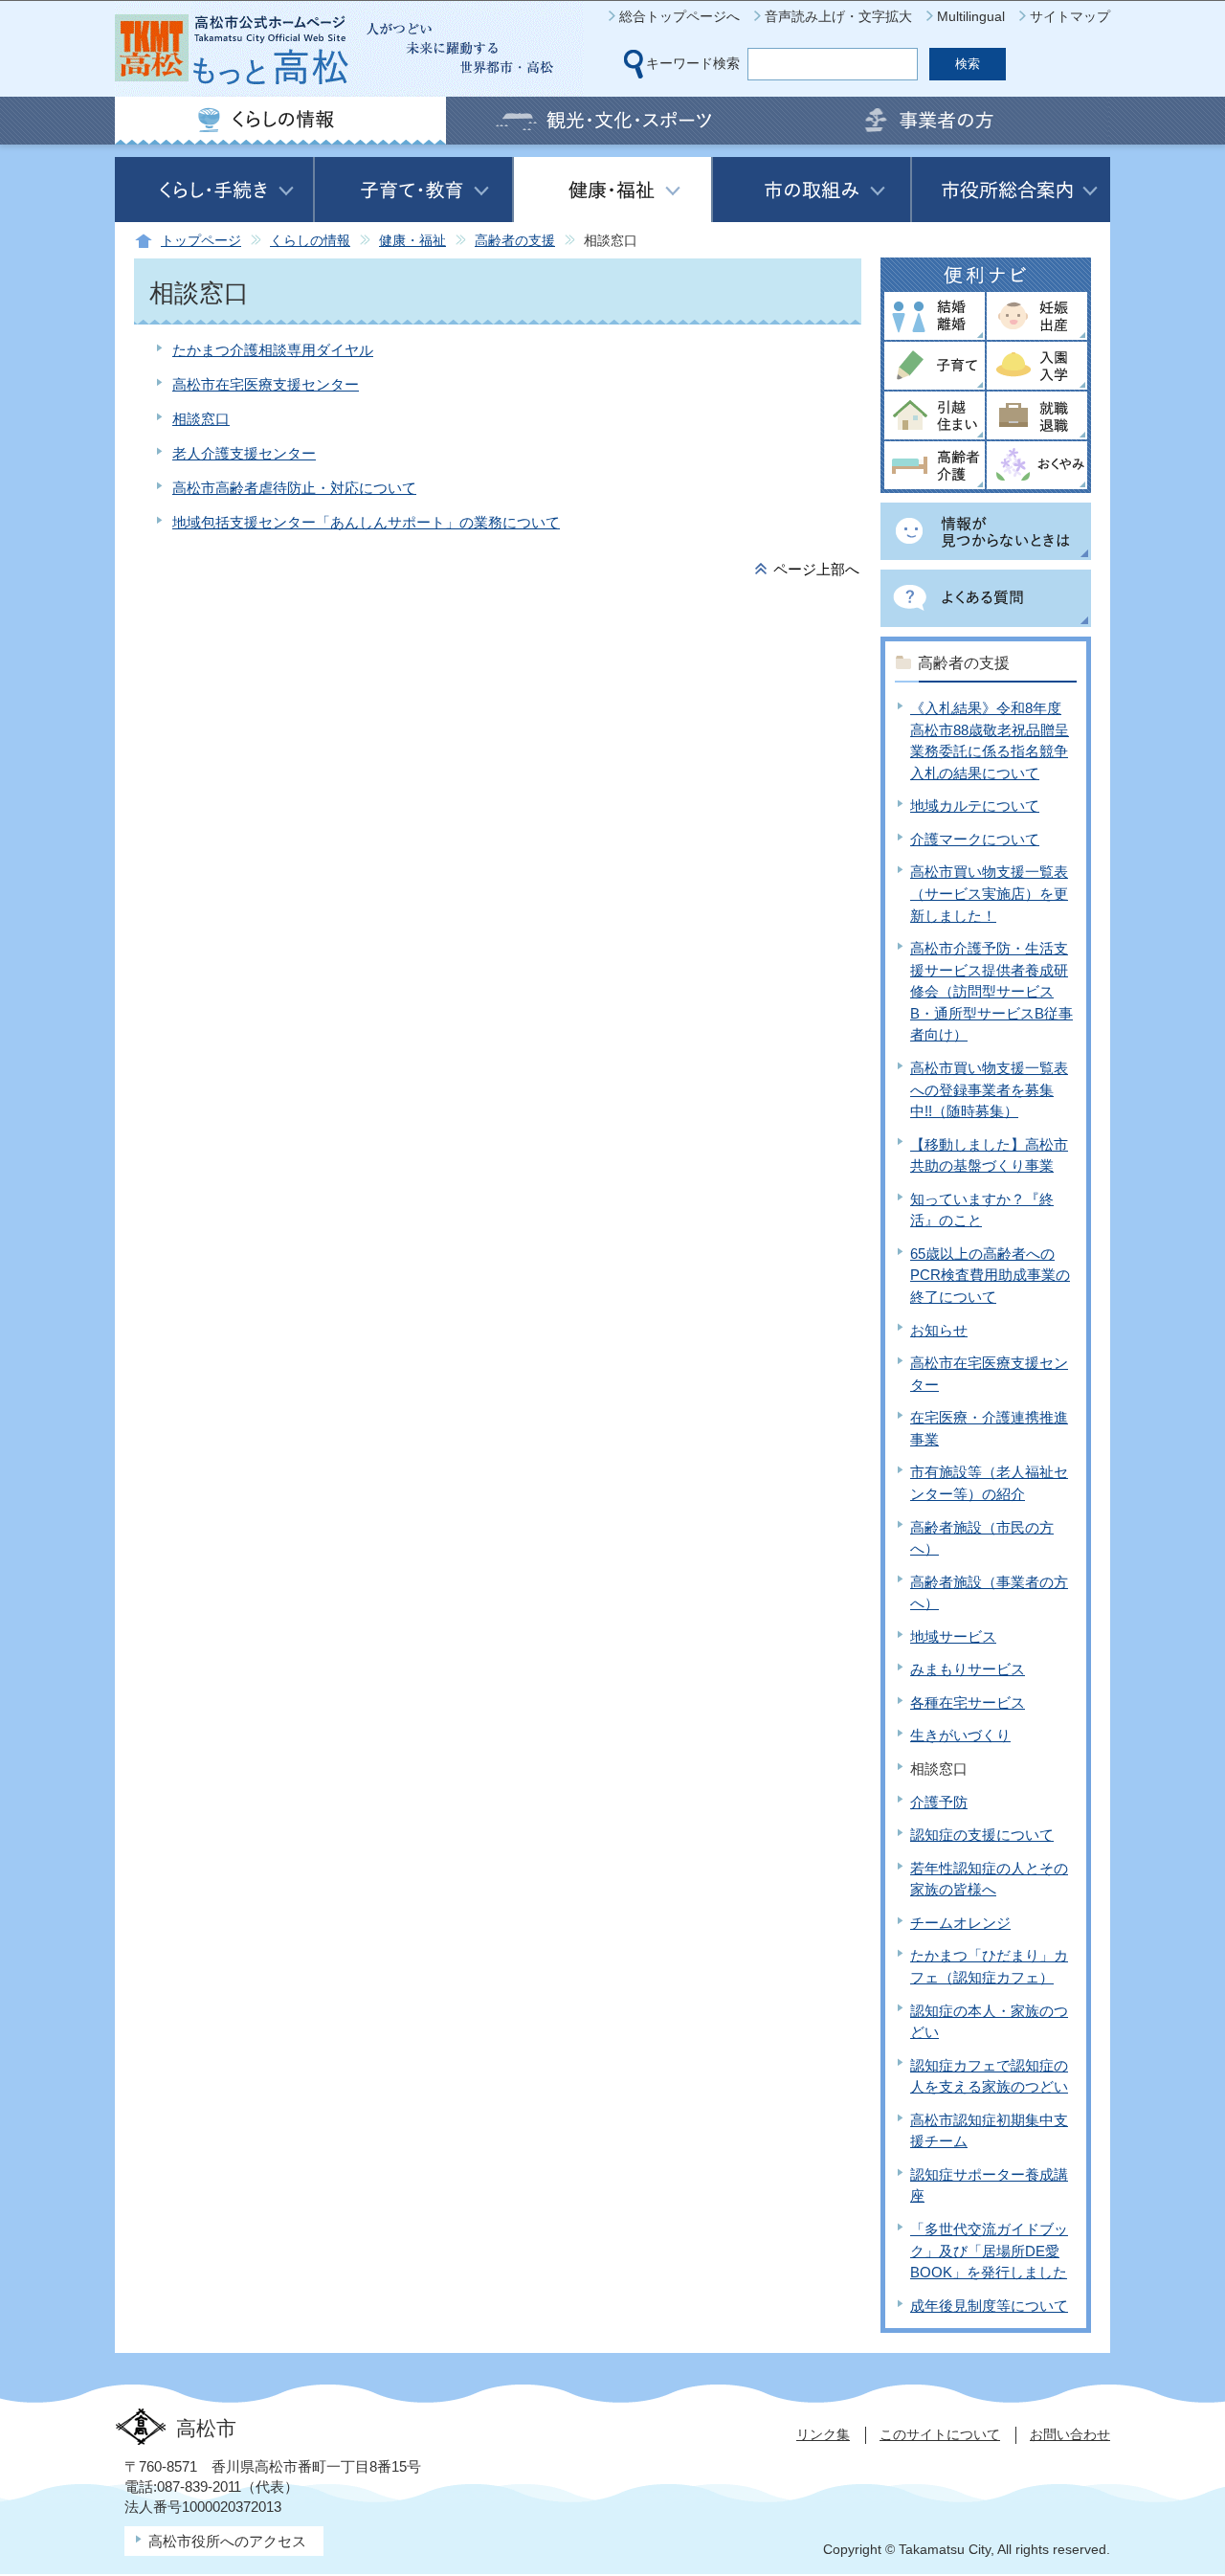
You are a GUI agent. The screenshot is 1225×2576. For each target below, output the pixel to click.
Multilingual (971, 16)
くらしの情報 (310, 241)
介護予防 (939, 1802)
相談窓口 (201, 419)
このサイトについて (940, 2434)
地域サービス (953, 1636)
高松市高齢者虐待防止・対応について (294, 488)
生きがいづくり (960, 1735)
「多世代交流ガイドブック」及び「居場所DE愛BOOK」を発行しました (989, 2251)
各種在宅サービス (968, 1702)
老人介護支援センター (244, 453)
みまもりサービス (968, 1669)
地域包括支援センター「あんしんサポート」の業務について (366, 522)
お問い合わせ (1070, 2434)
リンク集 (823, 2434)
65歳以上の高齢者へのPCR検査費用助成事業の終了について (990, 1275)
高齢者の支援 (515, 241)
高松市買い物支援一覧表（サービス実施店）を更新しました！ (989, 893)
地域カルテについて (975, 806)
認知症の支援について (982, 1835)
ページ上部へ (816, 569)
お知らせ (939, 1330)
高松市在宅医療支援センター (266, 384)
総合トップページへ (679, 16)
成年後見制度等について (989, 2306)
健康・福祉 (412, 241)
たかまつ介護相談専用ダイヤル (273, 350)
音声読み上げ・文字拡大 (838, 16)
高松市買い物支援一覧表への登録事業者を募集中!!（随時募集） (989, 1089)
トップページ (201, 241)
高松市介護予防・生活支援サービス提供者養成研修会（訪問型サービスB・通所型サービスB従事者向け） (991, 991)
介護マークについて (975, 839)
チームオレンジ (960, 1923)
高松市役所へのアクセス (227, 2541)
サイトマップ (1070, 16)
